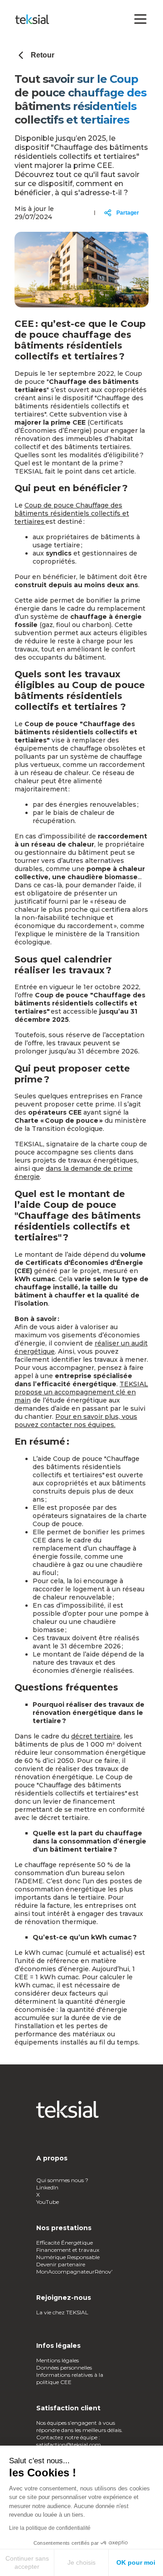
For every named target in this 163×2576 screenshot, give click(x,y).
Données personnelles (64, 2368)
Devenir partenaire (61, 2264)
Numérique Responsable (68, 2257)
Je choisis (81, 2562)
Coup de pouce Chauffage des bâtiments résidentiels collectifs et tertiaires (72, 513)
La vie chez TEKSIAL (63, 2312)
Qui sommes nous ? (63, 2180)
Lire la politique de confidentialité (50, 2528)
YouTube (48, 2202)
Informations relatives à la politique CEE (70, 2378)
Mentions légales (58, 2360)
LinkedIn (47, 2187)
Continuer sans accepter (27, 2562)
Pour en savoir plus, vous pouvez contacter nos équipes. (76, 1421)
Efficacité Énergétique (65, 2243)
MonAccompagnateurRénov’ (74, 2272)
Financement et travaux (68, 2250)
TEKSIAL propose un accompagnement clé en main (81, 1392)
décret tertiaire (96, 1736)
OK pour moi (136, 2562)
